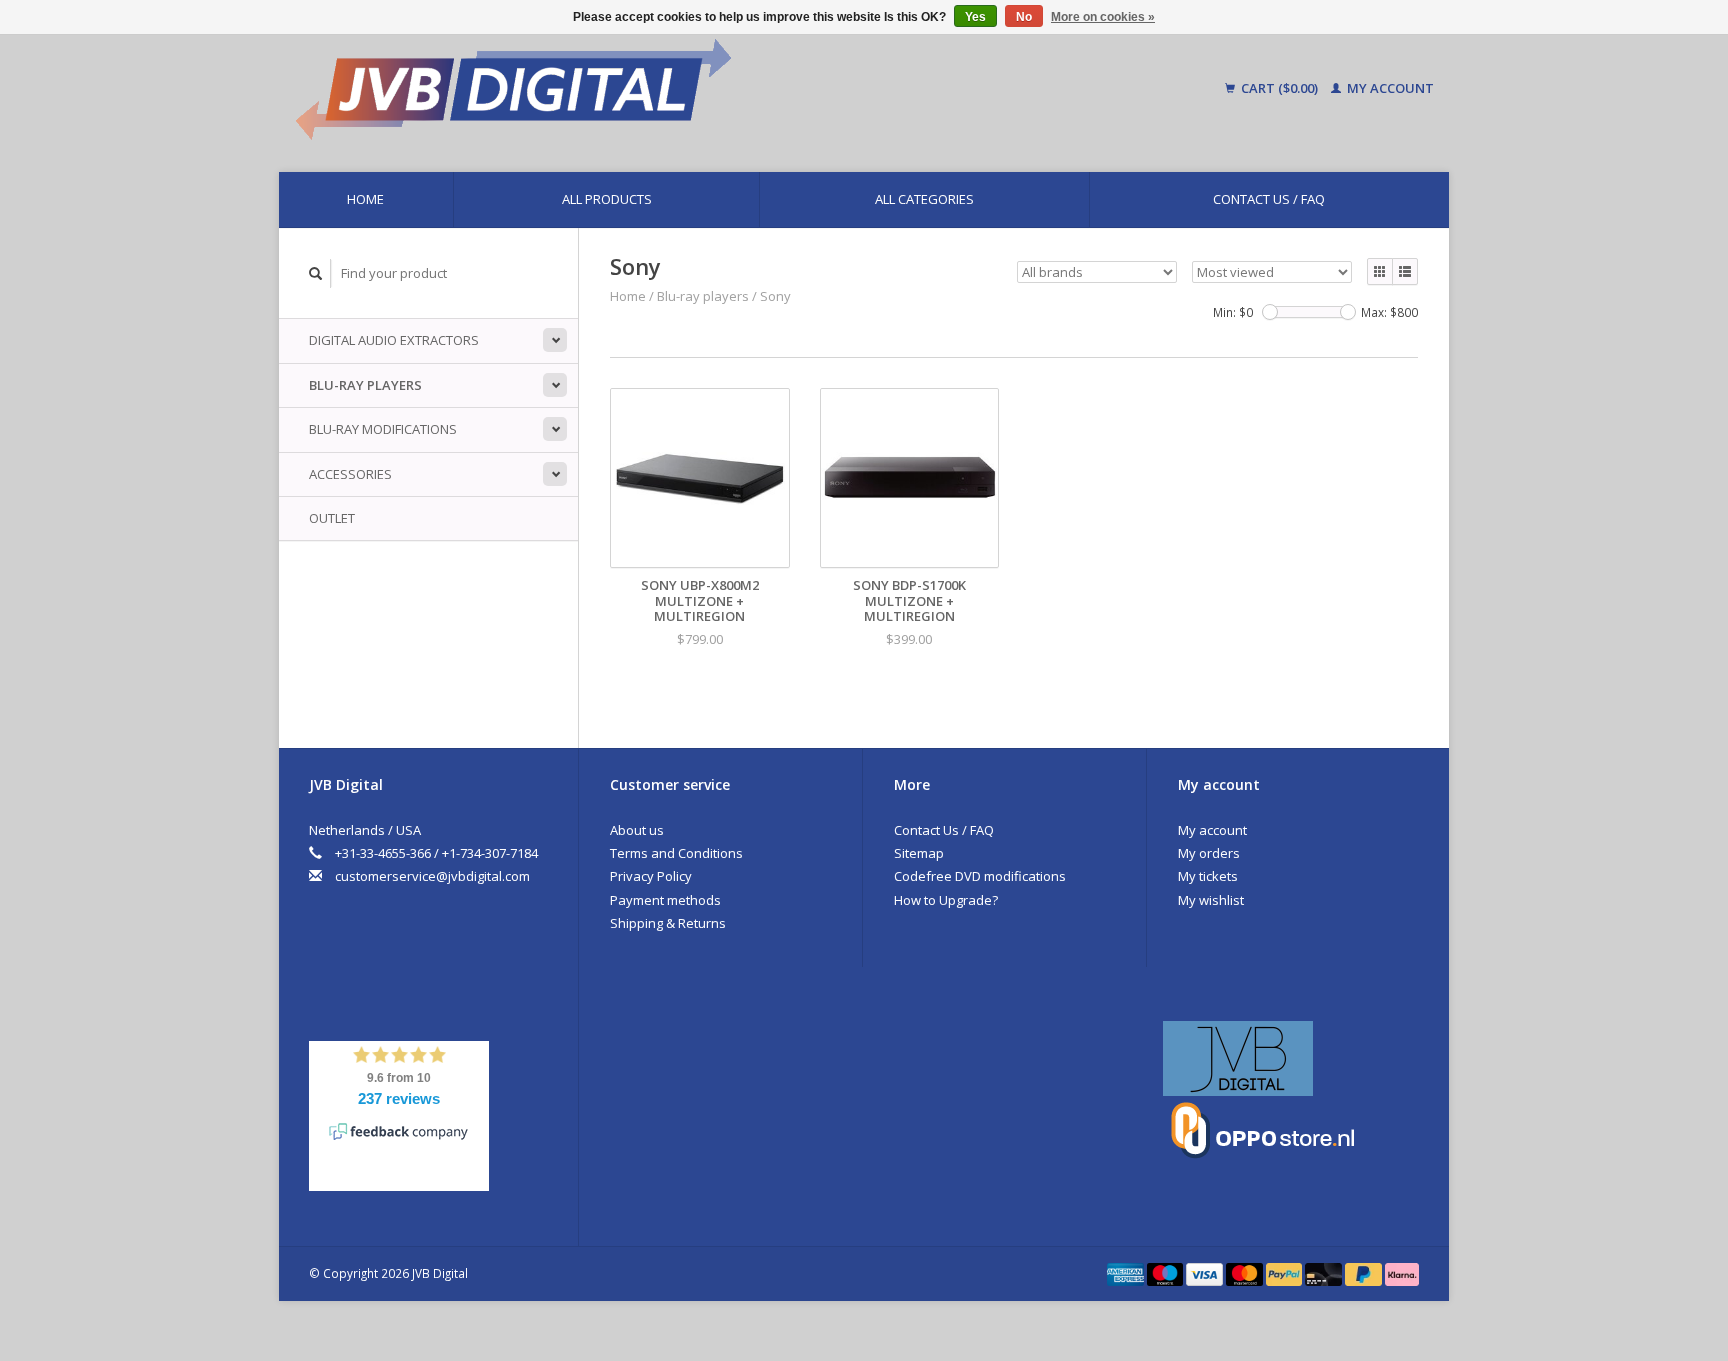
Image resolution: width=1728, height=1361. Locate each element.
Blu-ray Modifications (383, 429)
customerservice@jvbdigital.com (432, 876)
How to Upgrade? (946, 900)
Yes (975, 17)
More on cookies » (1103, 17)
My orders (1209, 853)
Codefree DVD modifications (980, 876)
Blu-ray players (365, 385)
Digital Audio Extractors (394, 340)
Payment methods (665, 900)
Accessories (350, 474)
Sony (775, 296)
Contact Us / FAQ (1269, 199)
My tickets (1208, 876)
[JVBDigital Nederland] (1238, 1057)
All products (607, 199)
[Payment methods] (1127, 1273)
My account (1389, 88)
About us (637, 830)
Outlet (332, 518)
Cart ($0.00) (1279, 88)
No (1024, 17)
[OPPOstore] (1263, 1129)
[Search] (316, 273)
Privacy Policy (651, 876)
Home (365, 199)
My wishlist (1211, 900)
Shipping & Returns (668, 923)
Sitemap (919, 853)
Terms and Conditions (676, 853)
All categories (924, 199)
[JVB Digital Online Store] (680, 88)
